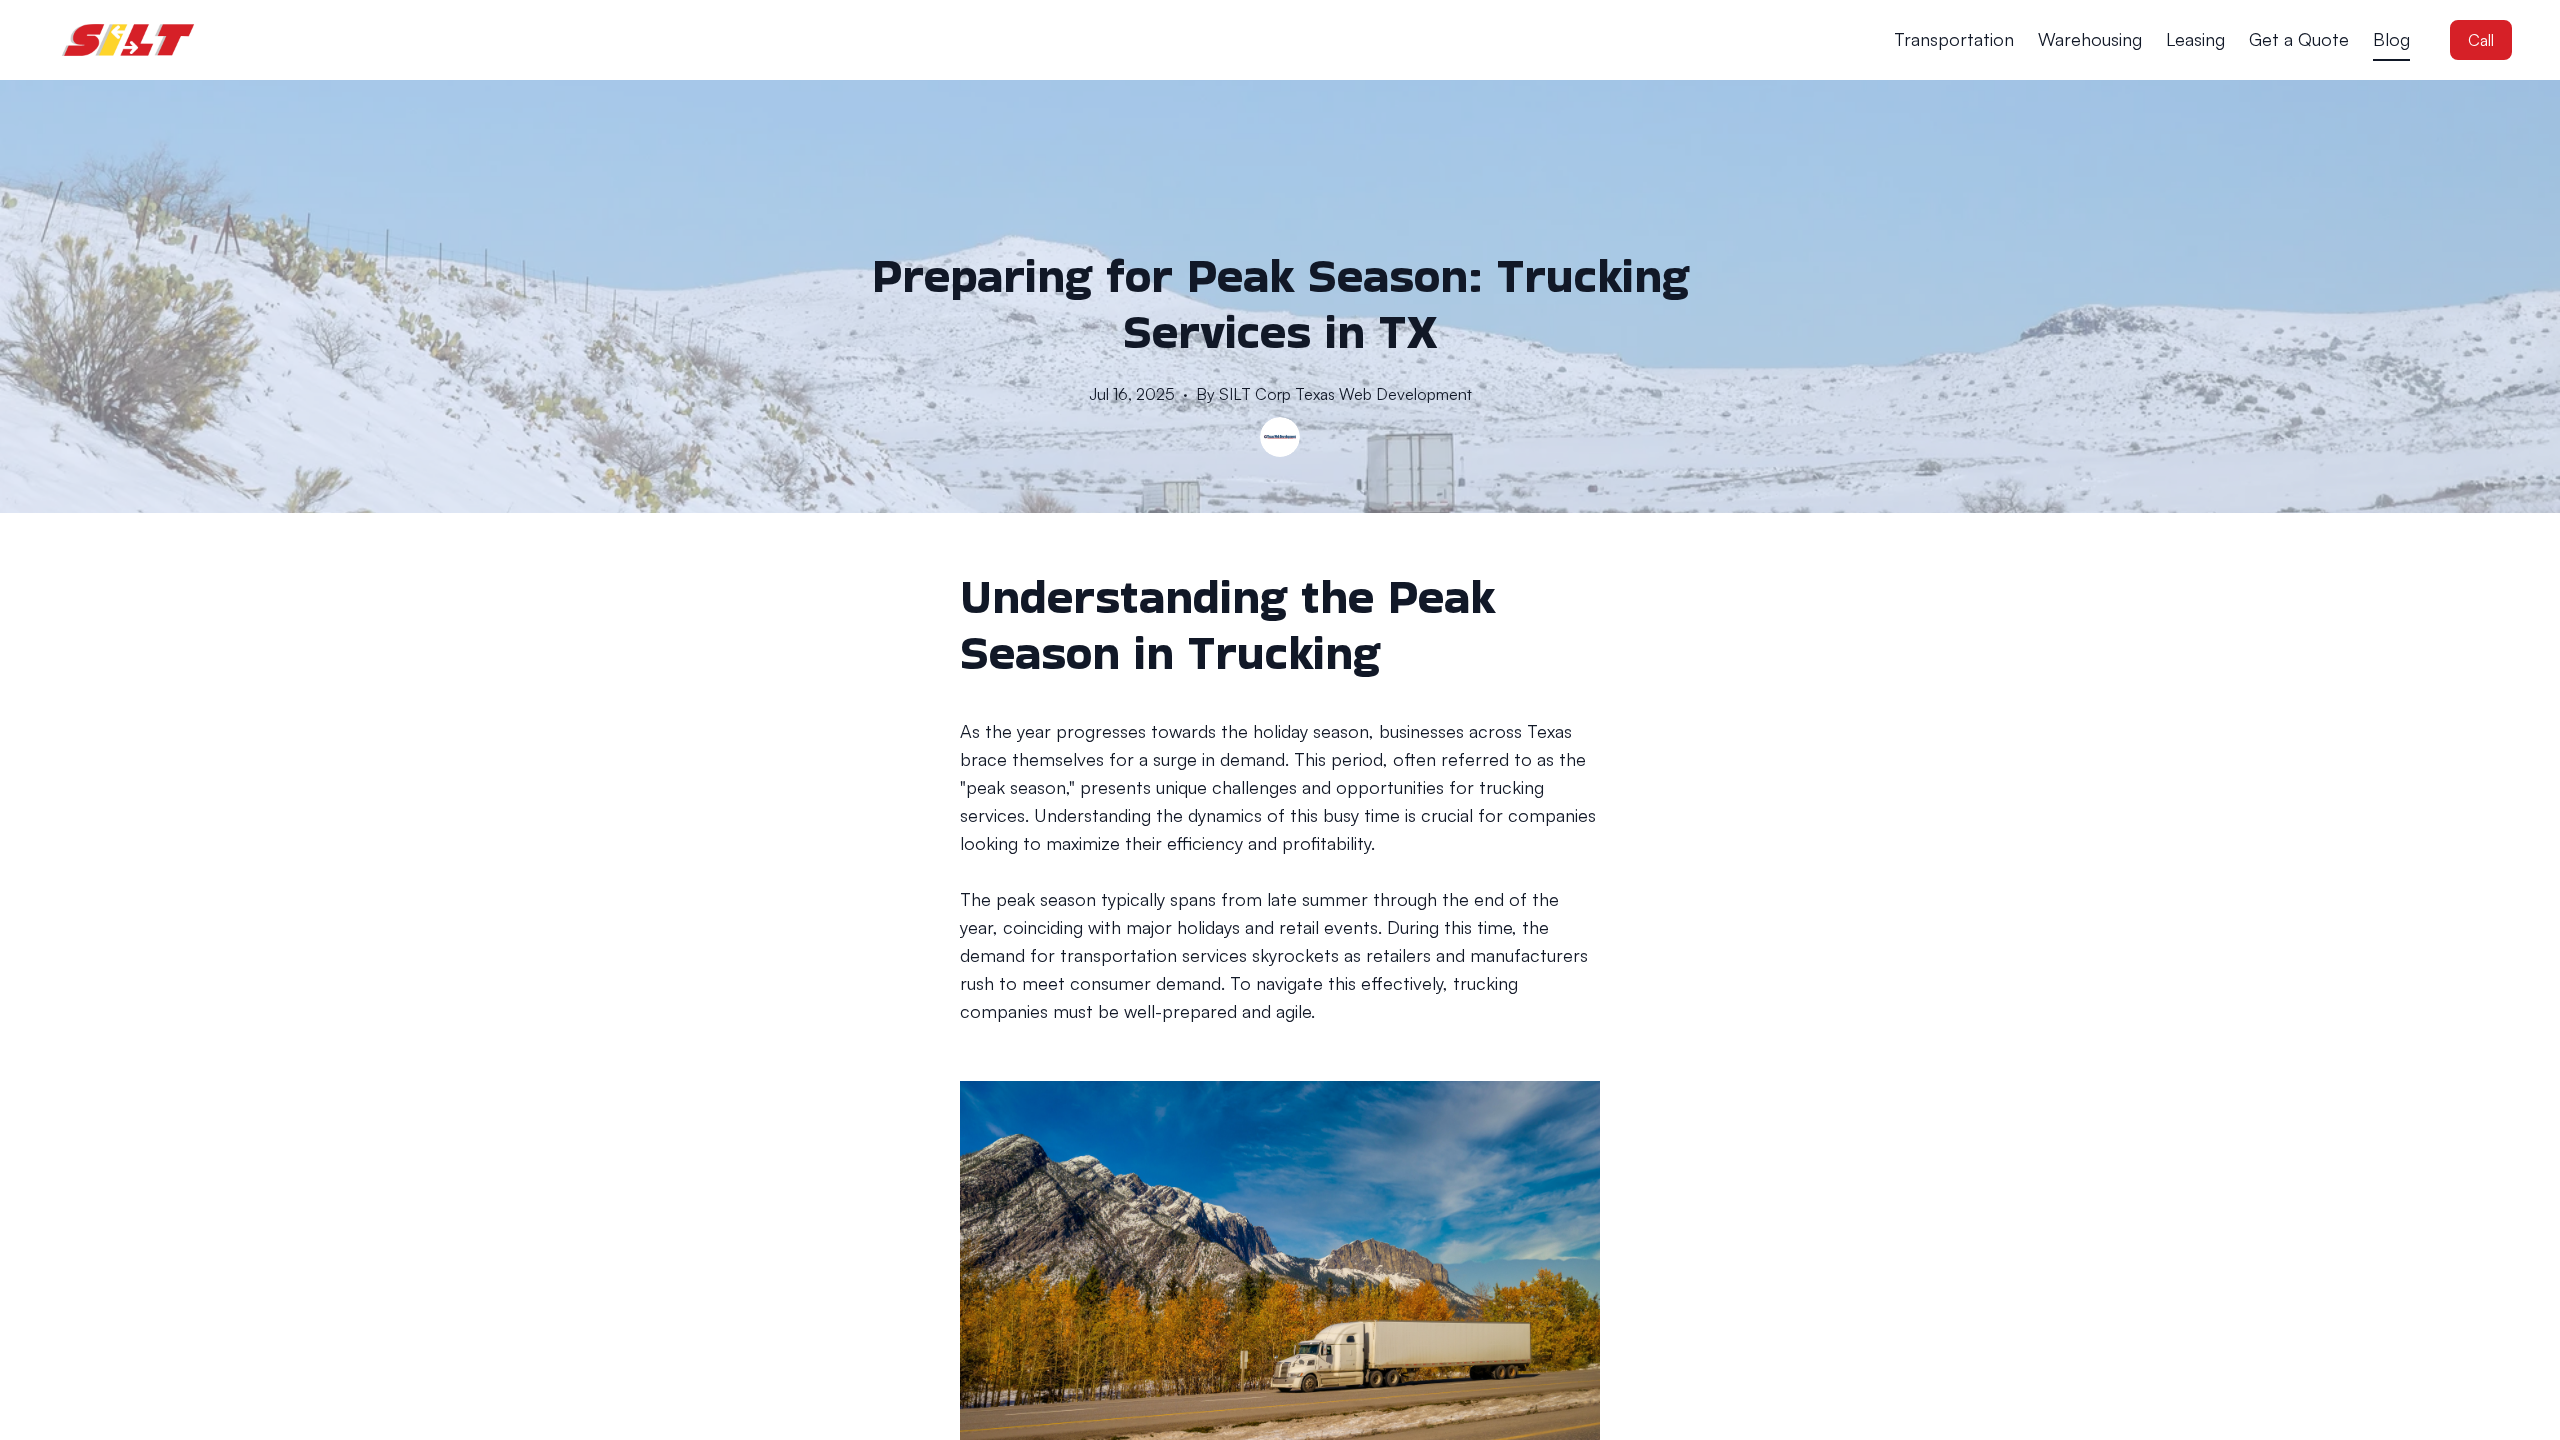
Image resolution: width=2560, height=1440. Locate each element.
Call (2481, 40)
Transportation (1954, 39)
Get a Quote (2299, 39)
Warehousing (2090, 39)
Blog (2391, 39)
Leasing (2195, 39)
